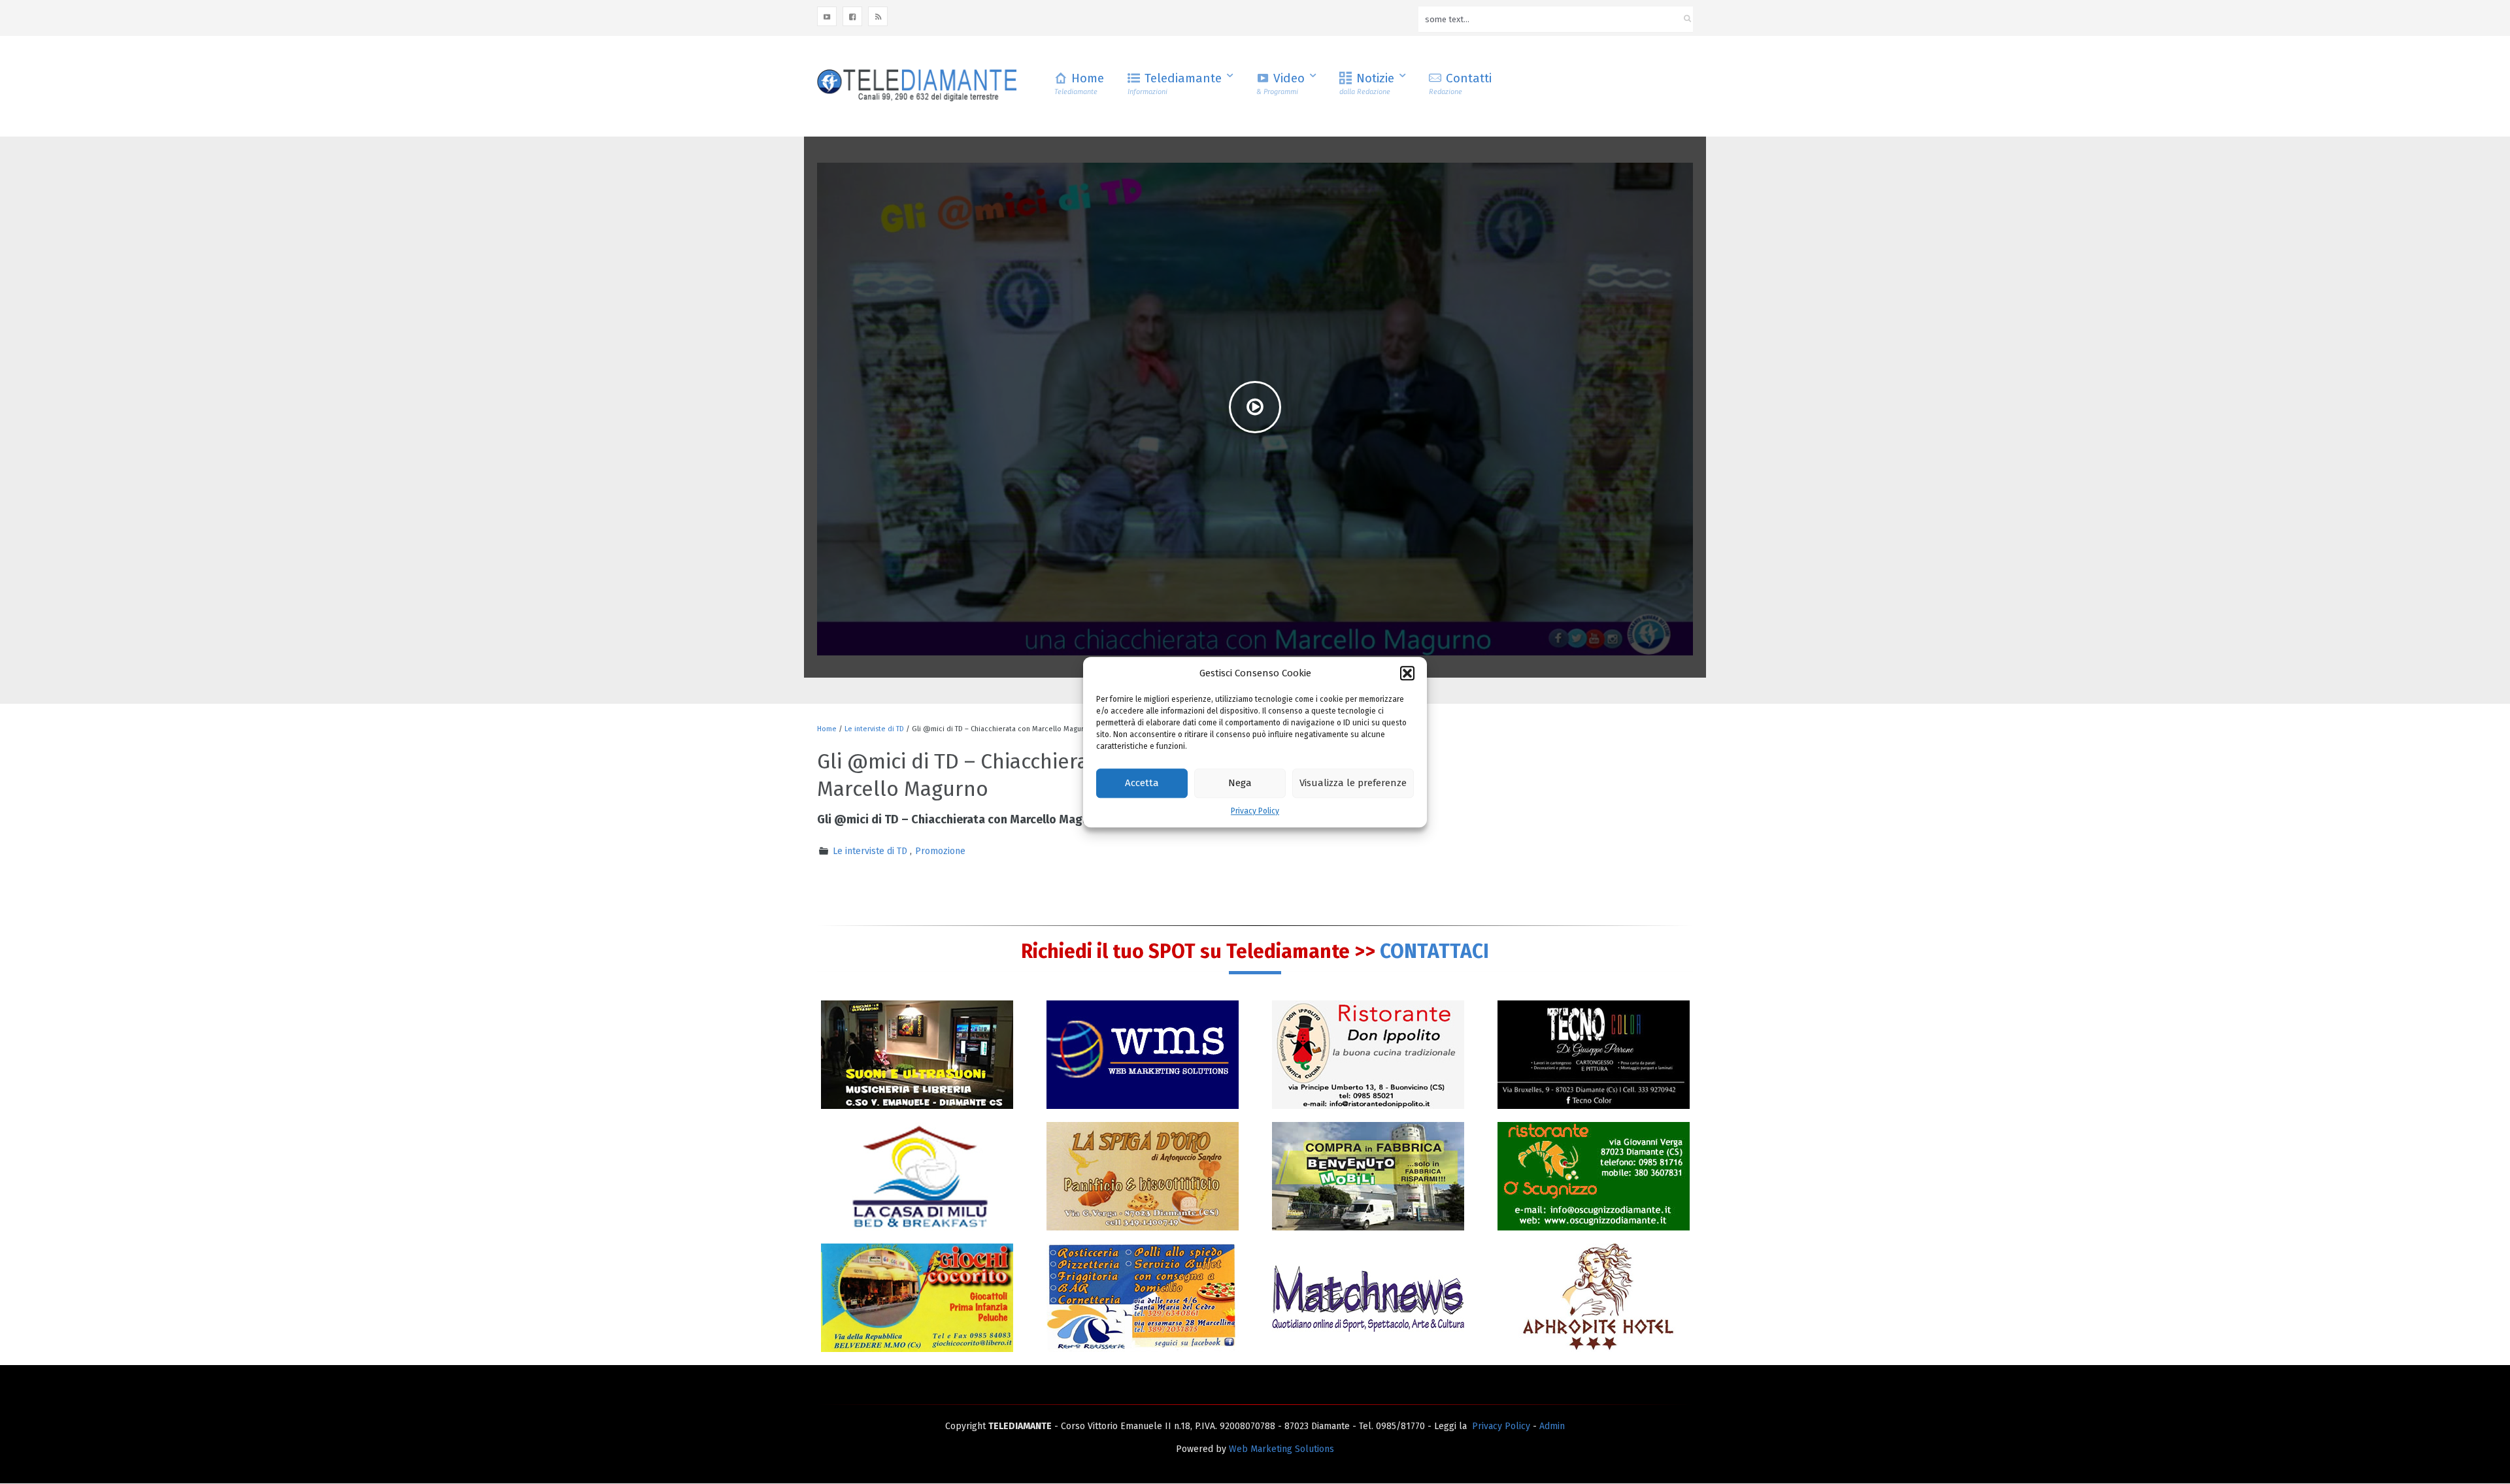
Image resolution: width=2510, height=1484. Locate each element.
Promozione (940, 851)
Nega (1240, 783)
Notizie (1367, 83)
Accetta (1142, 783)
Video (1280, 83)
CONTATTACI (1434, 951)
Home (1079, 83)
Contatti (1460, 83)
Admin (1552, 1426)
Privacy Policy (1255, 811)
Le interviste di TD (874, 729)
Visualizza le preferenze (1353, 783)
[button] (1407, 673)
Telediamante (1175, 83)
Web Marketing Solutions (1281, 1449)
